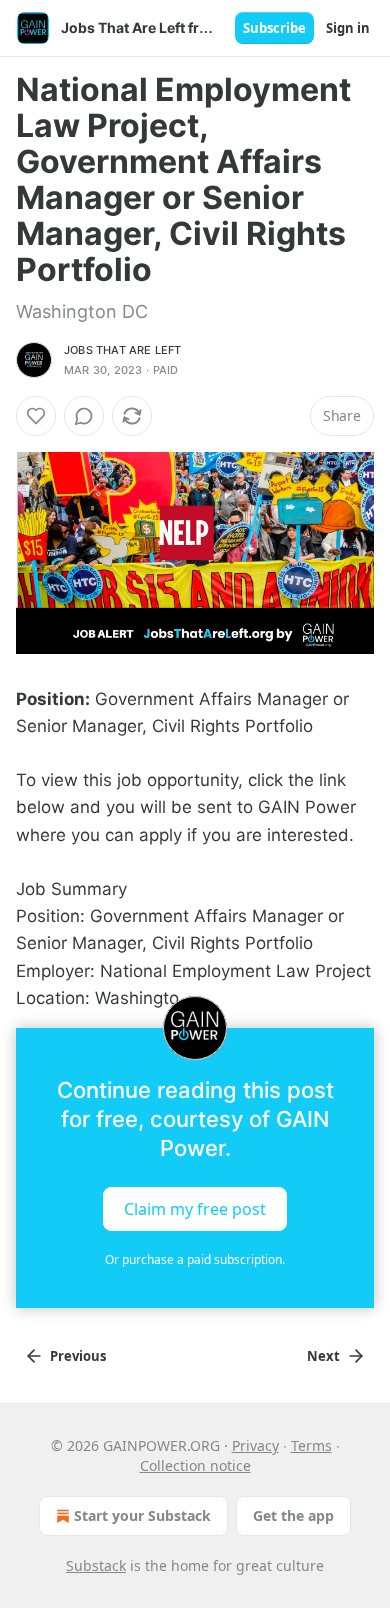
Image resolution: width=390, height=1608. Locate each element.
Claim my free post (195, 1208)
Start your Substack (142, 1515)
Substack (96, 1565)
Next (323, 1356)
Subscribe (274, 28)
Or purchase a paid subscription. (195, 1259)
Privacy (255, 1445)
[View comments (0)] (84, 416)
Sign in (348, 28)
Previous (78, 1356)
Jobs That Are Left (123, 350)
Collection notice (195, 1465)
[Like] (36, 416)
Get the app (293, 1515)
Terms (311, 1445)
